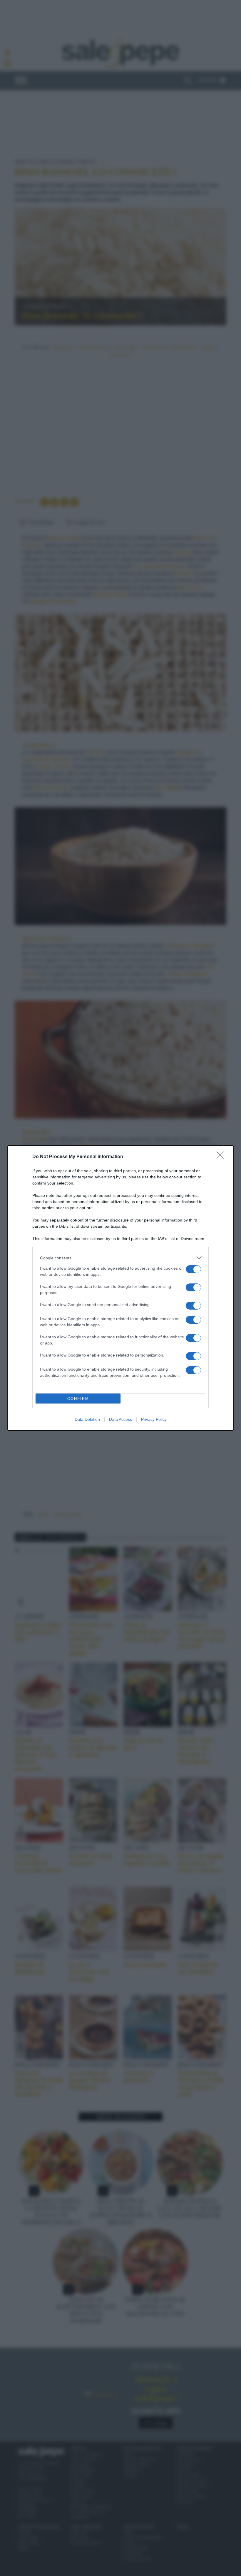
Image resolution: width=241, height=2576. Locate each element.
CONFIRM (78, 1399)
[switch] (193, 1269)
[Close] (222, 1157)
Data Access (120, 1419)
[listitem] (120, 1258)
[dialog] (120, 1288)
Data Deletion (87, 1419)
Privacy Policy (154, 1419)
